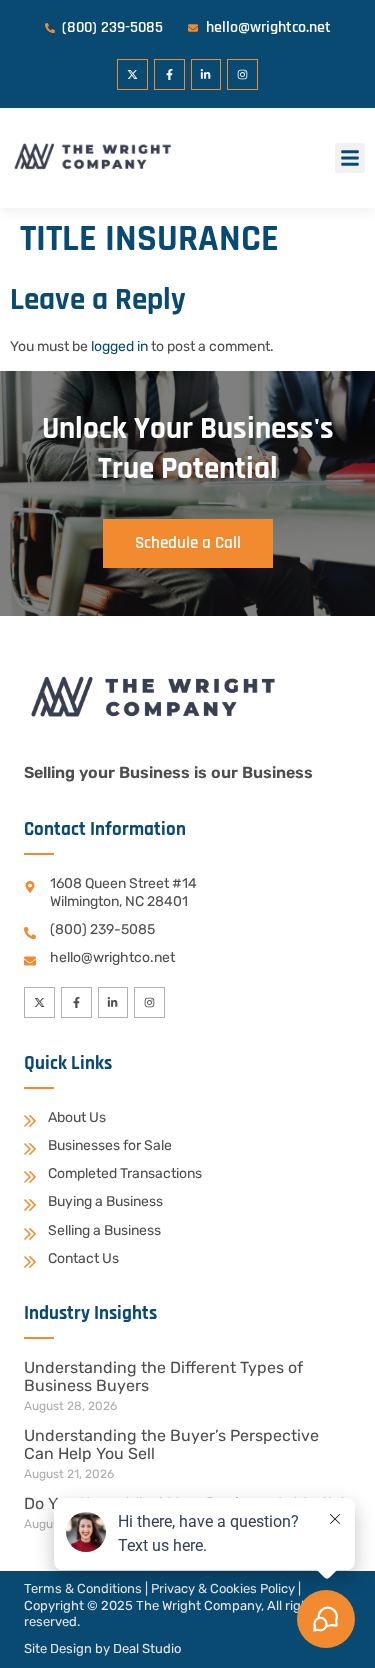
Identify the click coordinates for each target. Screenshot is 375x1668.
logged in (119, 346)
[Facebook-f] (169, 74)
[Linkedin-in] (206, 74)
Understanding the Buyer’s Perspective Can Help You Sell (171, 1444)
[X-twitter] (132, 74)
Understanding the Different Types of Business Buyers (163, 1376)
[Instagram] (242, 74)
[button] (350, 158)
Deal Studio (147, 1648)
